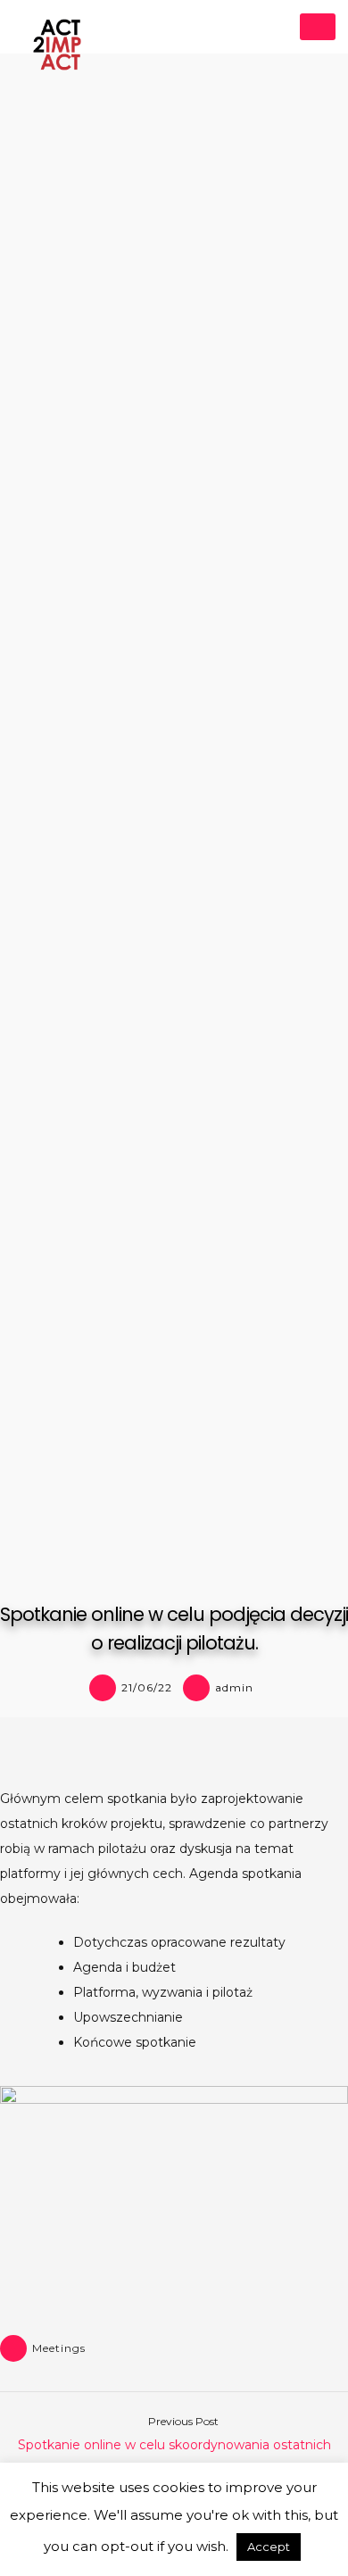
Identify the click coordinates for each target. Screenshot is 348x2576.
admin (234, 1687)
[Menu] (318, 27)
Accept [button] (269, 2547)
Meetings (59, 2348)
